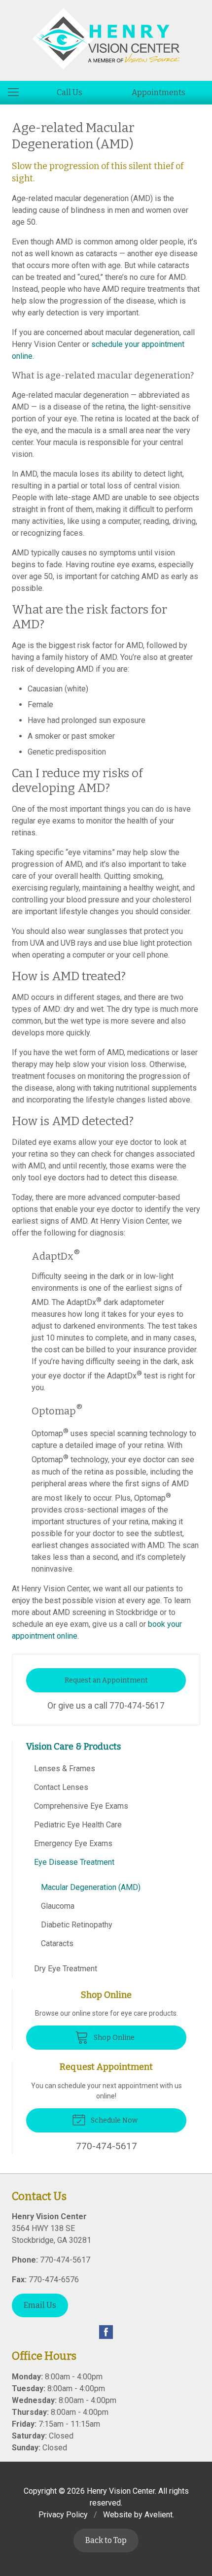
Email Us (40, 2305)
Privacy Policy (63, 2515)
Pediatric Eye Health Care (78, 1825)
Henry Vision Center (121, 2491)
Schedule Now (113, 2120)
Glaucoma (58, 1906)
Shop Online (113, 2038)
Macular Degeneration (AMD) (91, 1887)
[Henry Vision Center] (106, 39)
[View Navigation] (17, 93)
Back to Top (106, 2540)
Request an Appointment (106, 1680)
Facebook (106, 2332)
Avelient (159, 2515)
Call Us (70, 92)
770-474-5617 (137, 1706)
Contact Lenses (61, 1787)
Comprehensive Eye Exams (81, 1806)
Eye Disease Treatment (74, 1862)
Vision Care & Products (73, 1747)
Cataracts (57, 1943)
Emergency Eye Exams (73, 1843)
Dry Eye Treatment (66, 1969)
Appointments (159, 92)
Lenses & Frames (65, 1769)
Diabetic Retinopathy (77, 1925)
